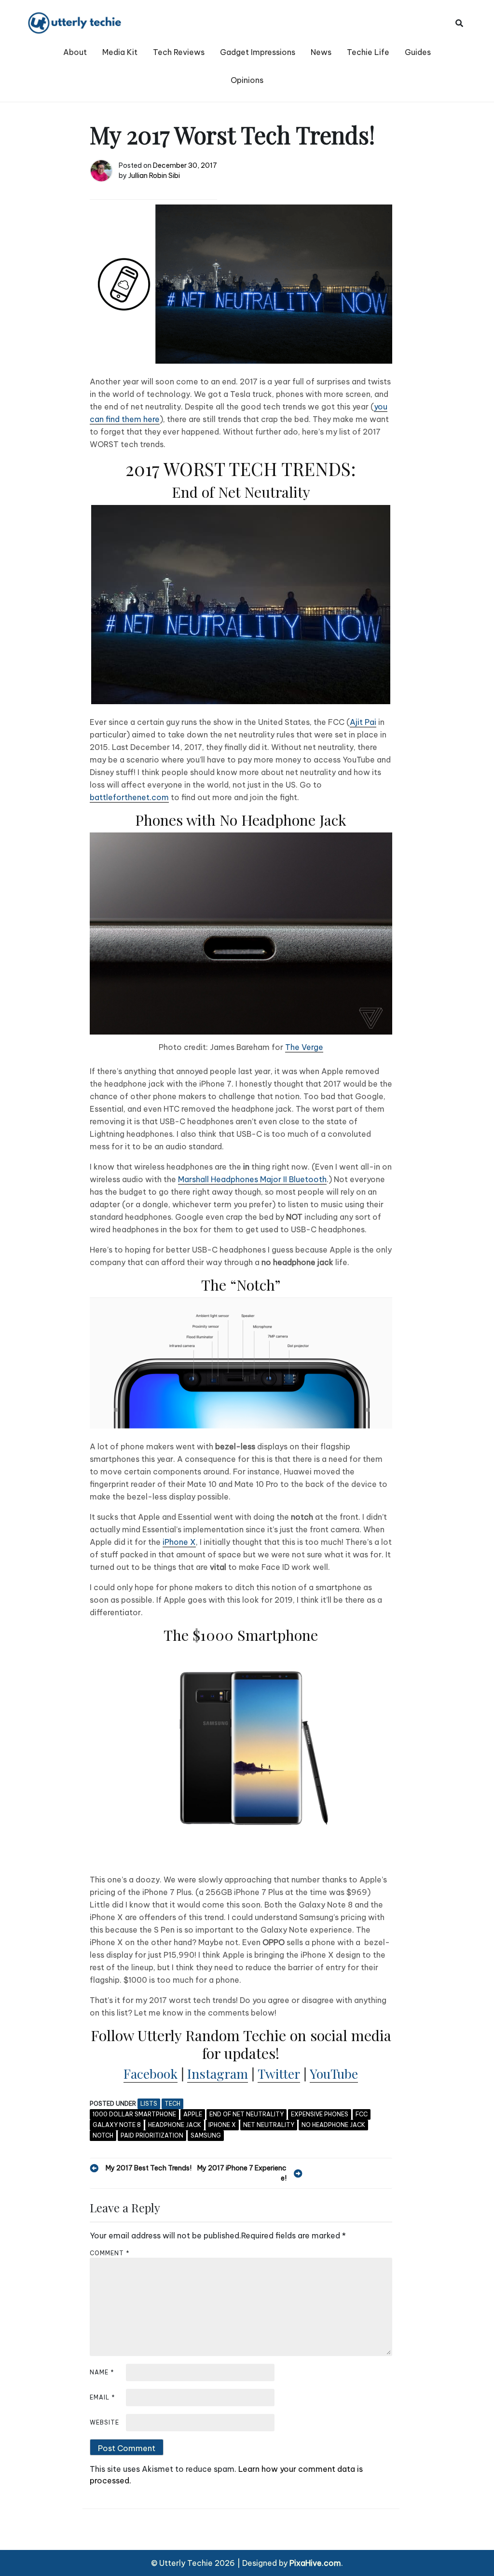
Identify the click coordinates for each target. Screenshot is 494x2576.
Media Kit (120, 52)
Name (102, 2372)
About (75, 52)
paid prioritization (152, 2135)
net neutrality (269, 2125)
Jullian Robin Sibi (154, 176)
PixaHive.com (315, 2563)
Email (103, 2397)
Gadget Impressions (258, 52)
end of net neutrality (247, 2114)
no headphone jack (333, 2125)
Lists (149, 2104)
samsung (206, 2135)
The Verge (304, 1047)
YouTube (334, 2073)
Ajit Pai (363, 722)
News (321, 52)
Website (104, 2422)
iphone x (222, 2125)
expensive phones (320, 2114)
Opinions (247, 80)
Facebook (151, 2073)
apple (193, 2114)
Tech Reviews (179, 52)
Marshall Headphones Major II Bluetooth (252, 1179)
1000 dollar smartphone (134, 2114)
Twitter (279, 2073)
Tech (172, 2104)
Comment (110, 2253)
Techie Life (368, 52)
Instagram (218, 2073)
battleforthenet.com (129, 797)
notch (103, 2135)
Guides (418, 52)
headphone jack (175, 2125)
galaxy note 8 (117, 2125)
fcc (362, 2114)
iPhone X (179, 1542)
